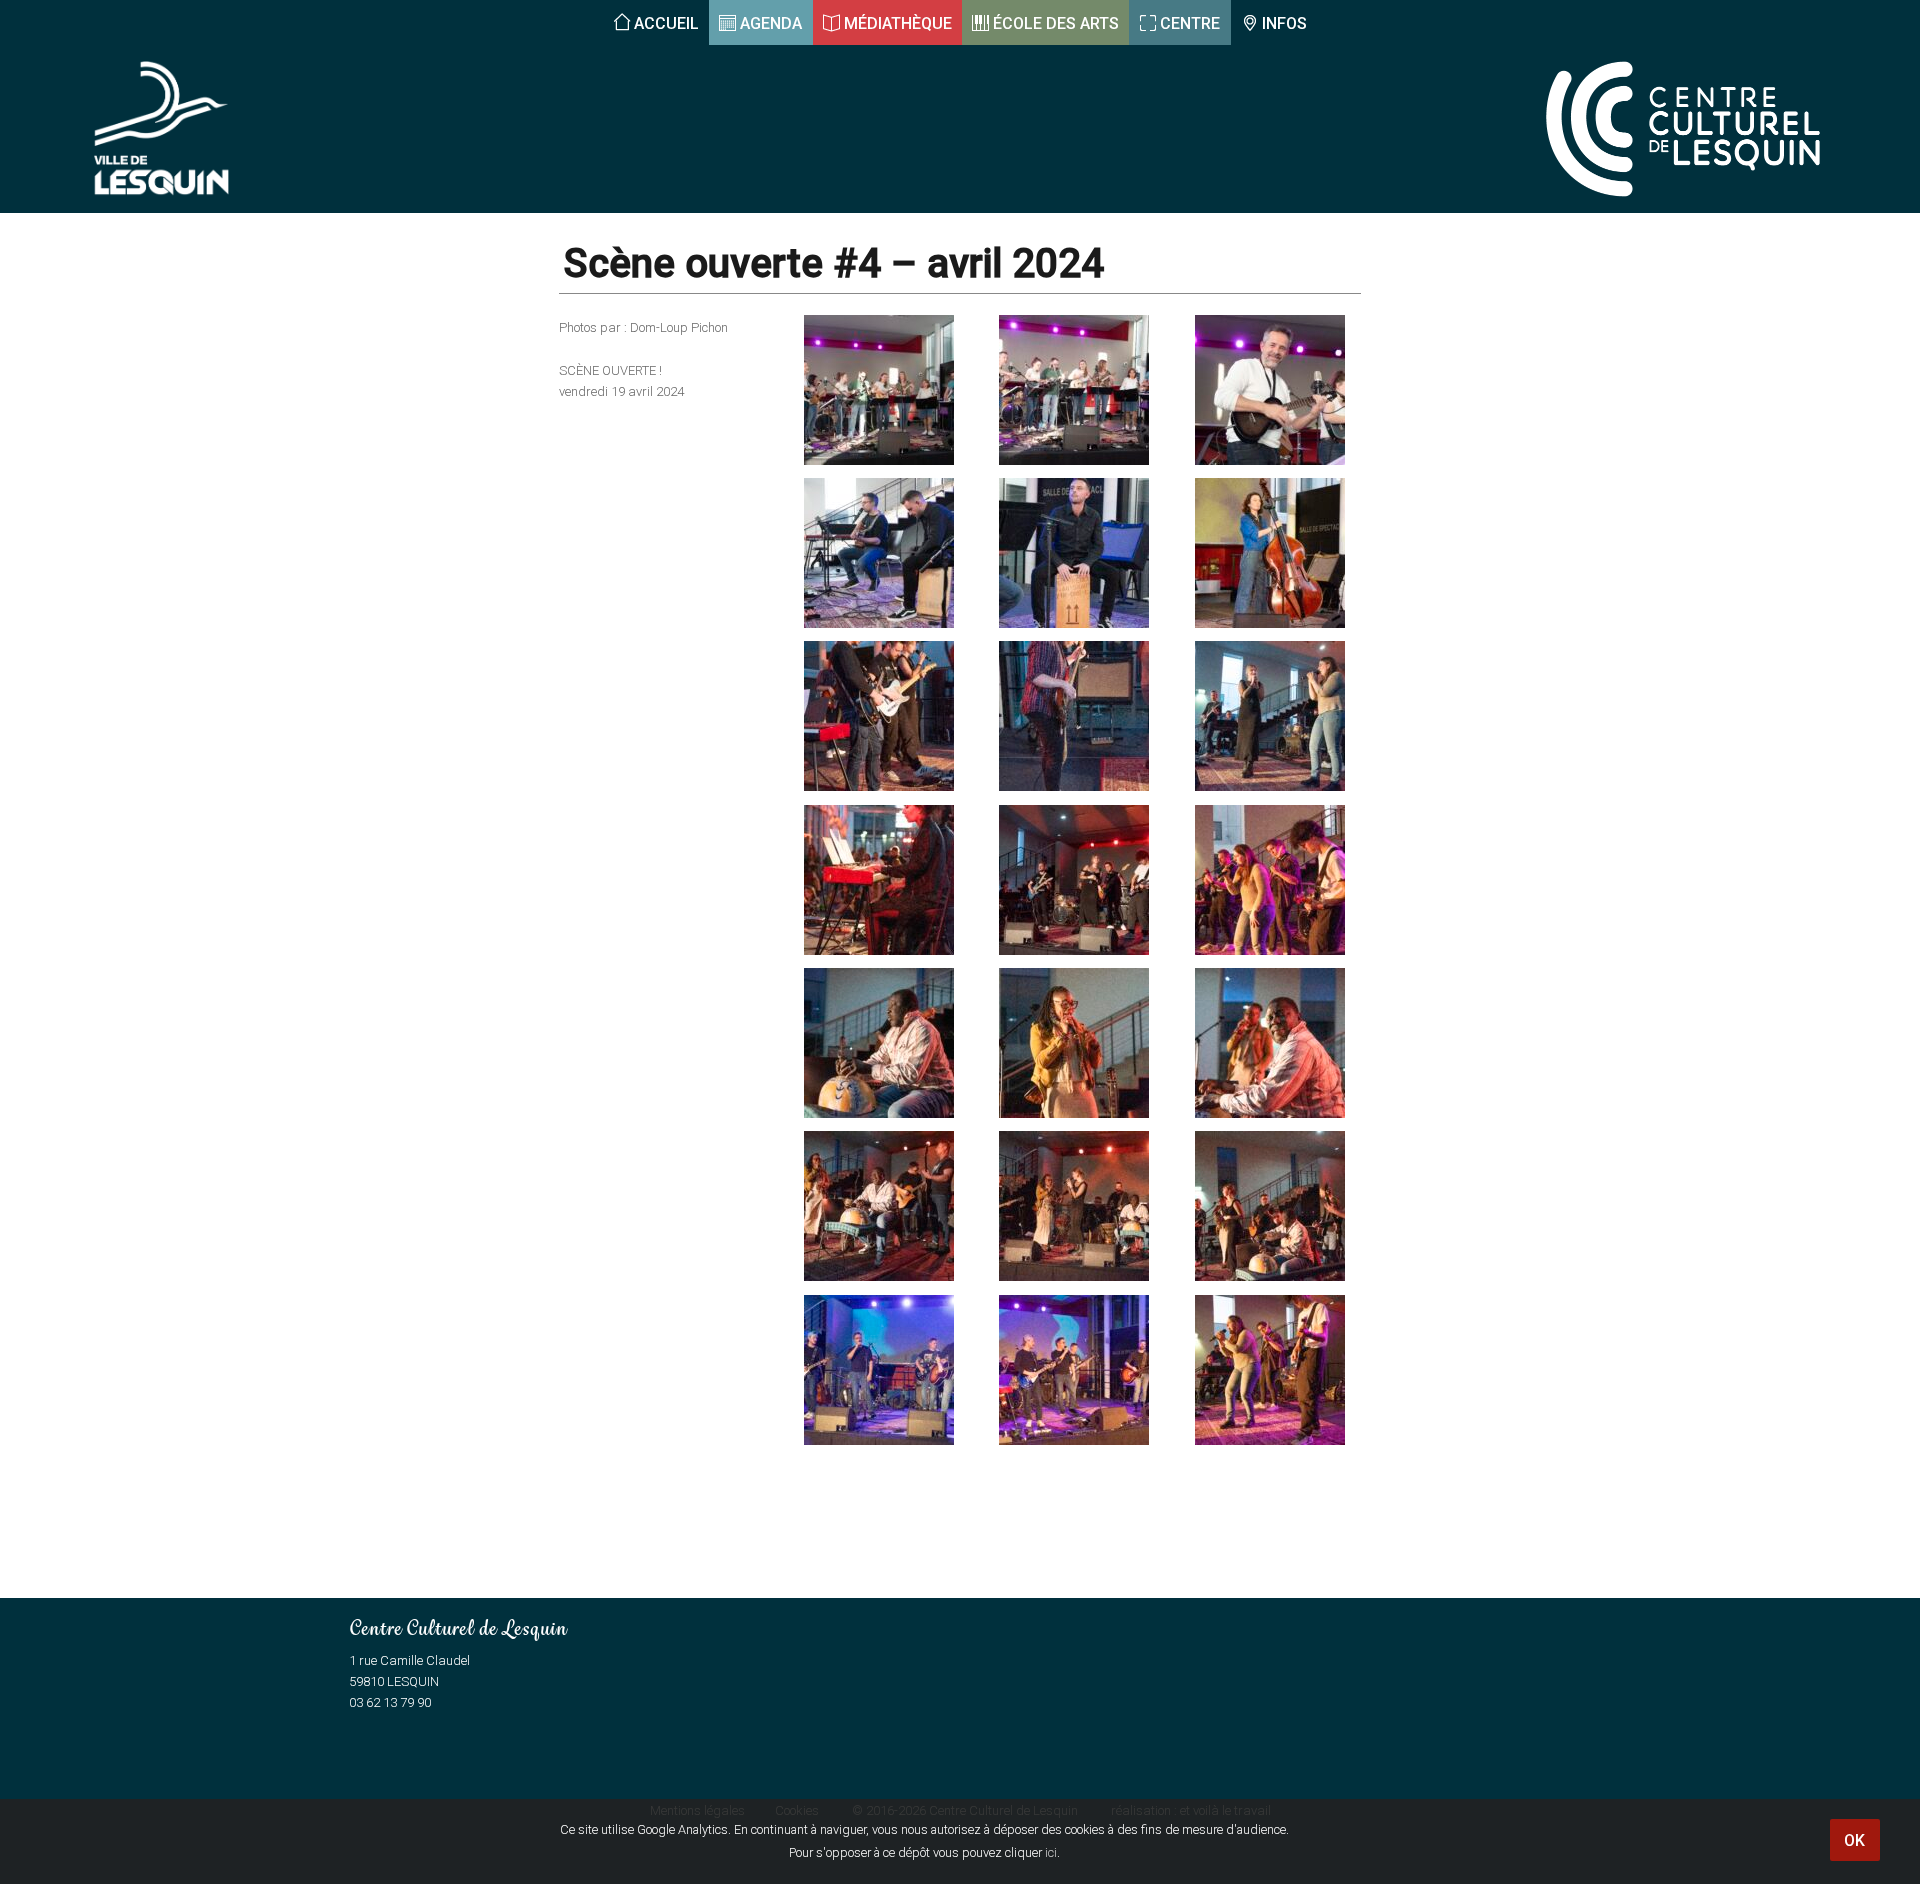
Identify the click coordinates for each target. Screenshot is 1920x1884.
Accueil (666, 23)
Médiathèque (898, 23)
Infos (1284, 23)
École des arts (1056, 23)
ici (1051, 1852)
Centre (1190, 23)
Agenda (771, 23)
